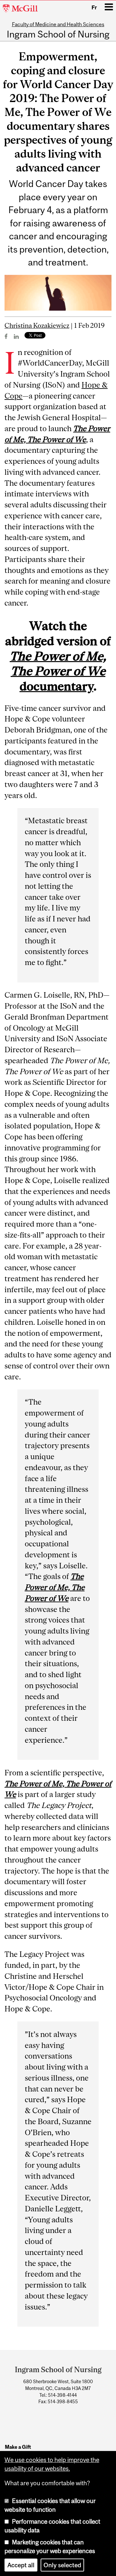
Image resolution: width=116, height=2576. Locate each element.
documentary (58, 671)
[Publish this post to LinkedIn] (16, 336)
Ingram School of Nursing (58, 35)
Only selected (62, 2565)
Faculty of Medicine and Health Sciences (58, 24)
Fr (94, 7)
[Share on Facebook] (6, 336)
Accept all (21, 2565)
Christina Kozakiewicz (37, 325)
